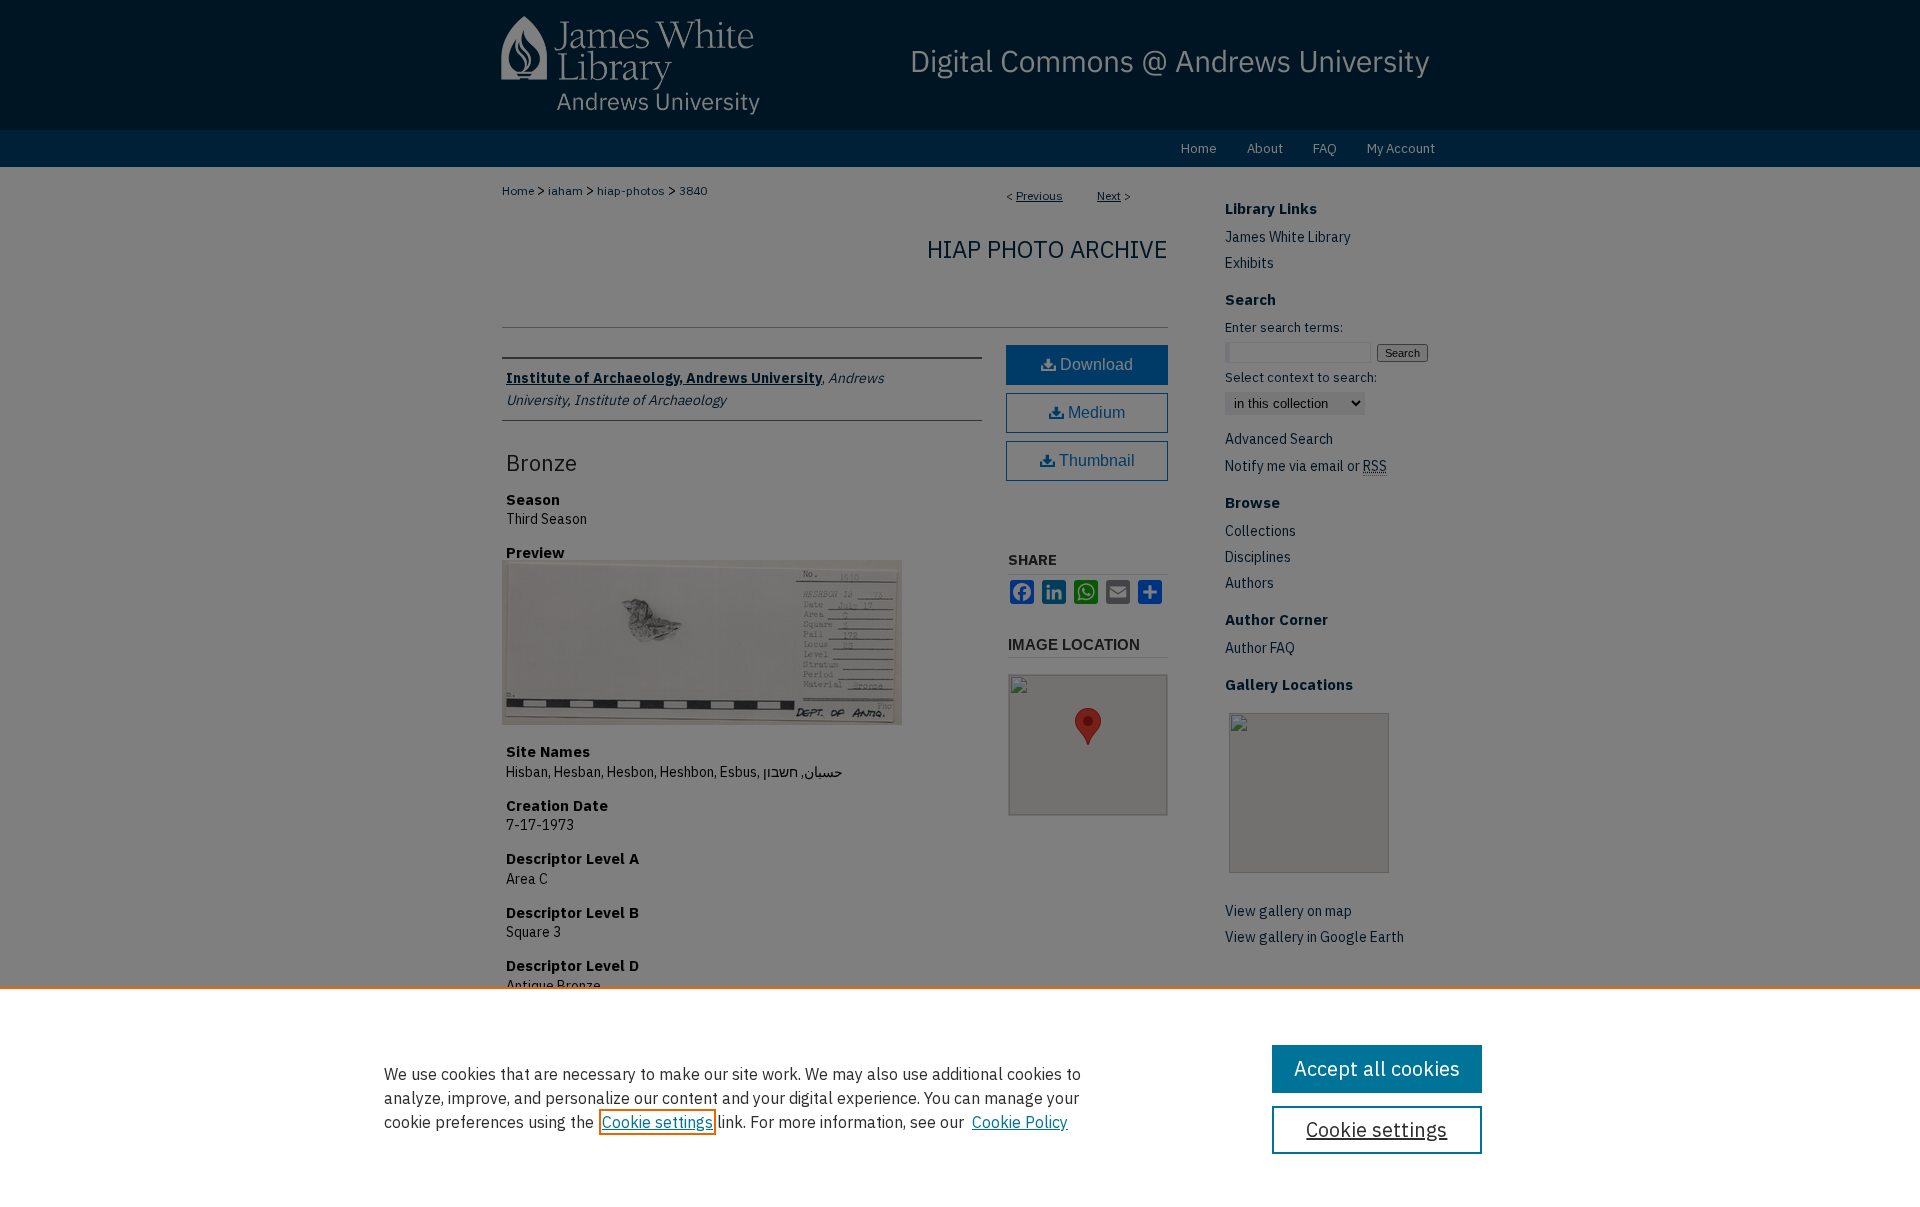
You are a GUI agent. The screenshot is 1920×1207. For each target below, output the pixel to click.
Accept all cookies (1377, 1068)
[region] (960, 1097)
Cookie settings (657, 1122)
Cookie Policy (1020, 1122)
